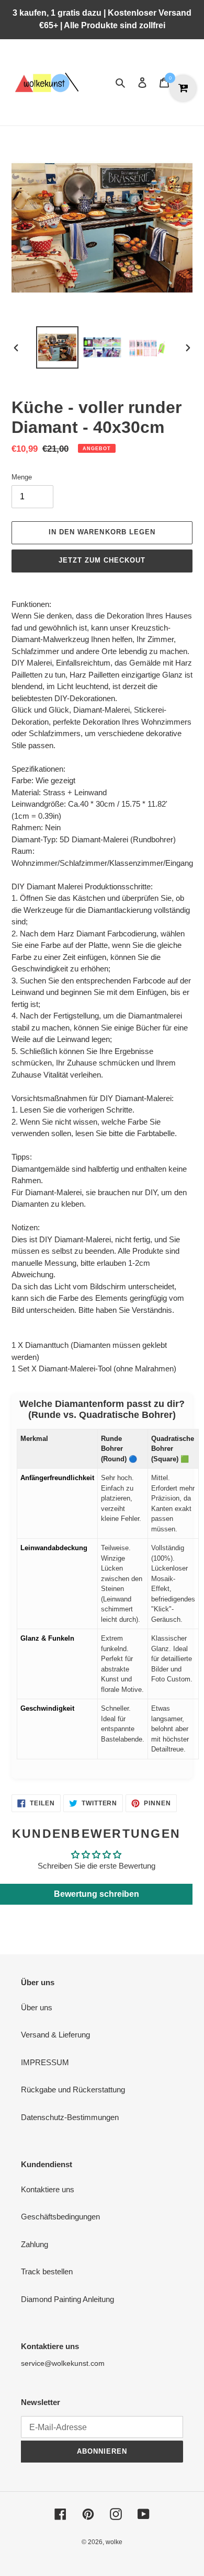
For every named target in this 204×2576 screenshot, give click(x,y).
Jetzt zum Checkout (102, 560)
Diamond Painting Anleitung (67, 2299)
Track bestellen (47, 2271)
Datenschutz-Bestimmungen (70, 2117)
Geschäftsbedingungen (60, 2217)
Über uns (37, 2007)
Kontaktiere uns (48, 2189)
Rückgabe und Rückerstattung (73, 2090)
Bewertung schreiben (97, 1894)
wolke (114, 2542)
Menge (22, 477)
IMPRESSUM (45, 2062)
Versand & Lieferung (55, 2035)
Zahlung (35, 2244)
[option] (58, 347)
